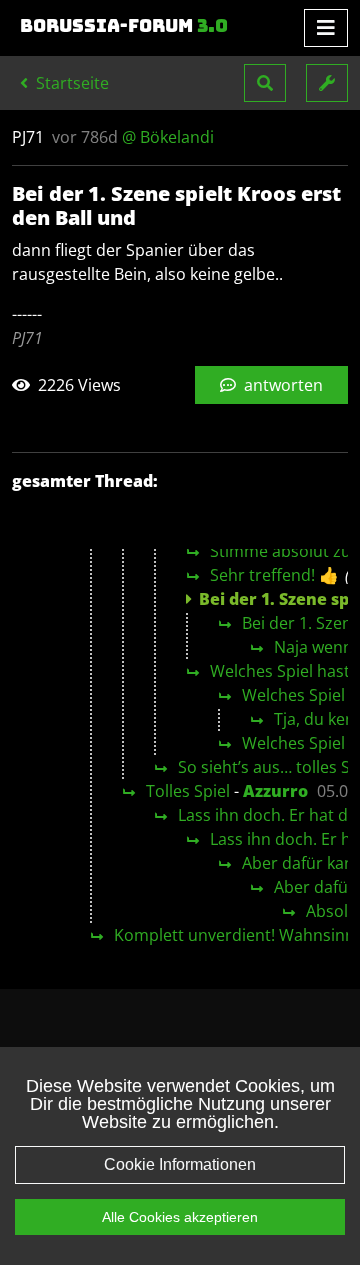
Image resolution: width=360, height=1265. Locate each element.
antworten (281, 385)
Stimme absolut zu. (282, 551)
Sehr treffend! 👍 (274, 575)
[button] (265, 83)
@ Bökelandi (168, 137)
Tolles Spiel (188, 791)
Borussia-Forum (124, 26)
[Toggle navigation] (326, 28)
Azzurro (275, 791)
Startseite (70, 83)
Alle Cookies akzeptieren (180, 1217)
